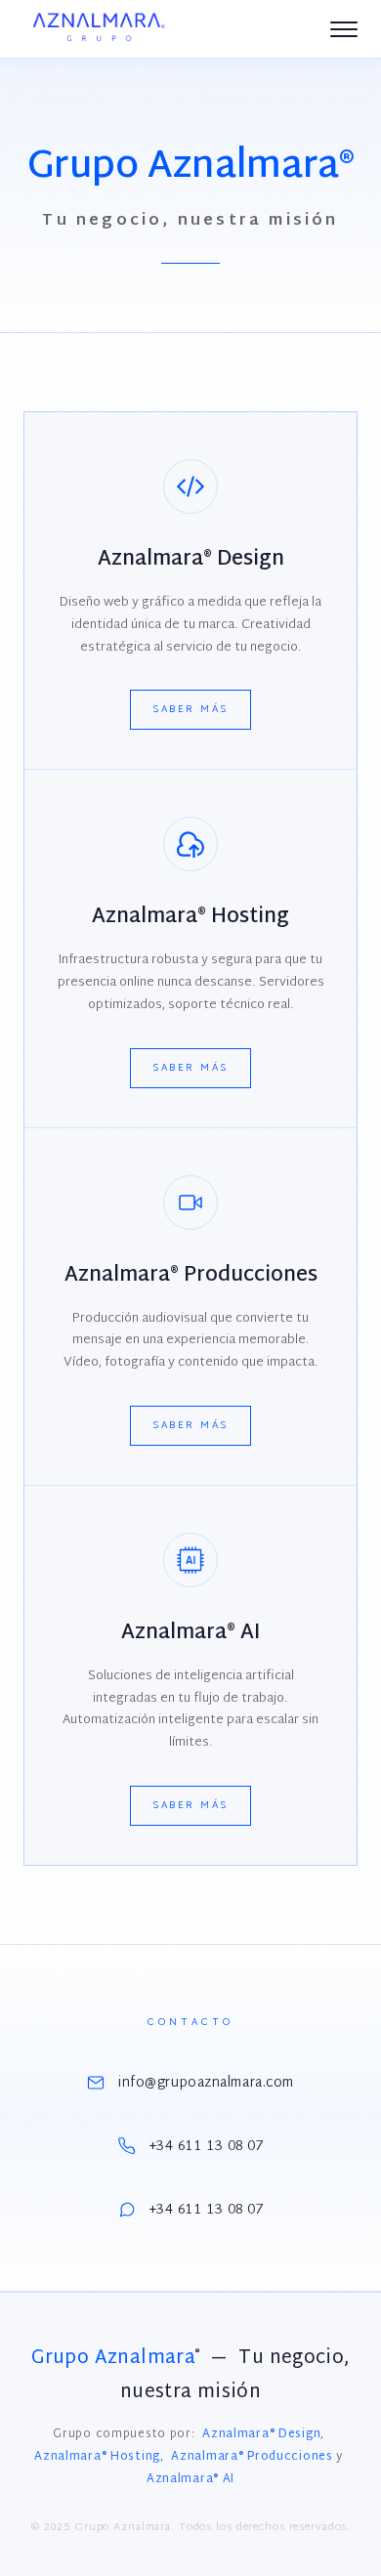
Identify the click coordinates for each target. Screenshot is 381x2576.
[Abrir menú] (344, 29)
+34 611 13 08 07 (207, 2147)
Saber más (190, 710)
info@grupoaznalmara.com (206, 2083)
